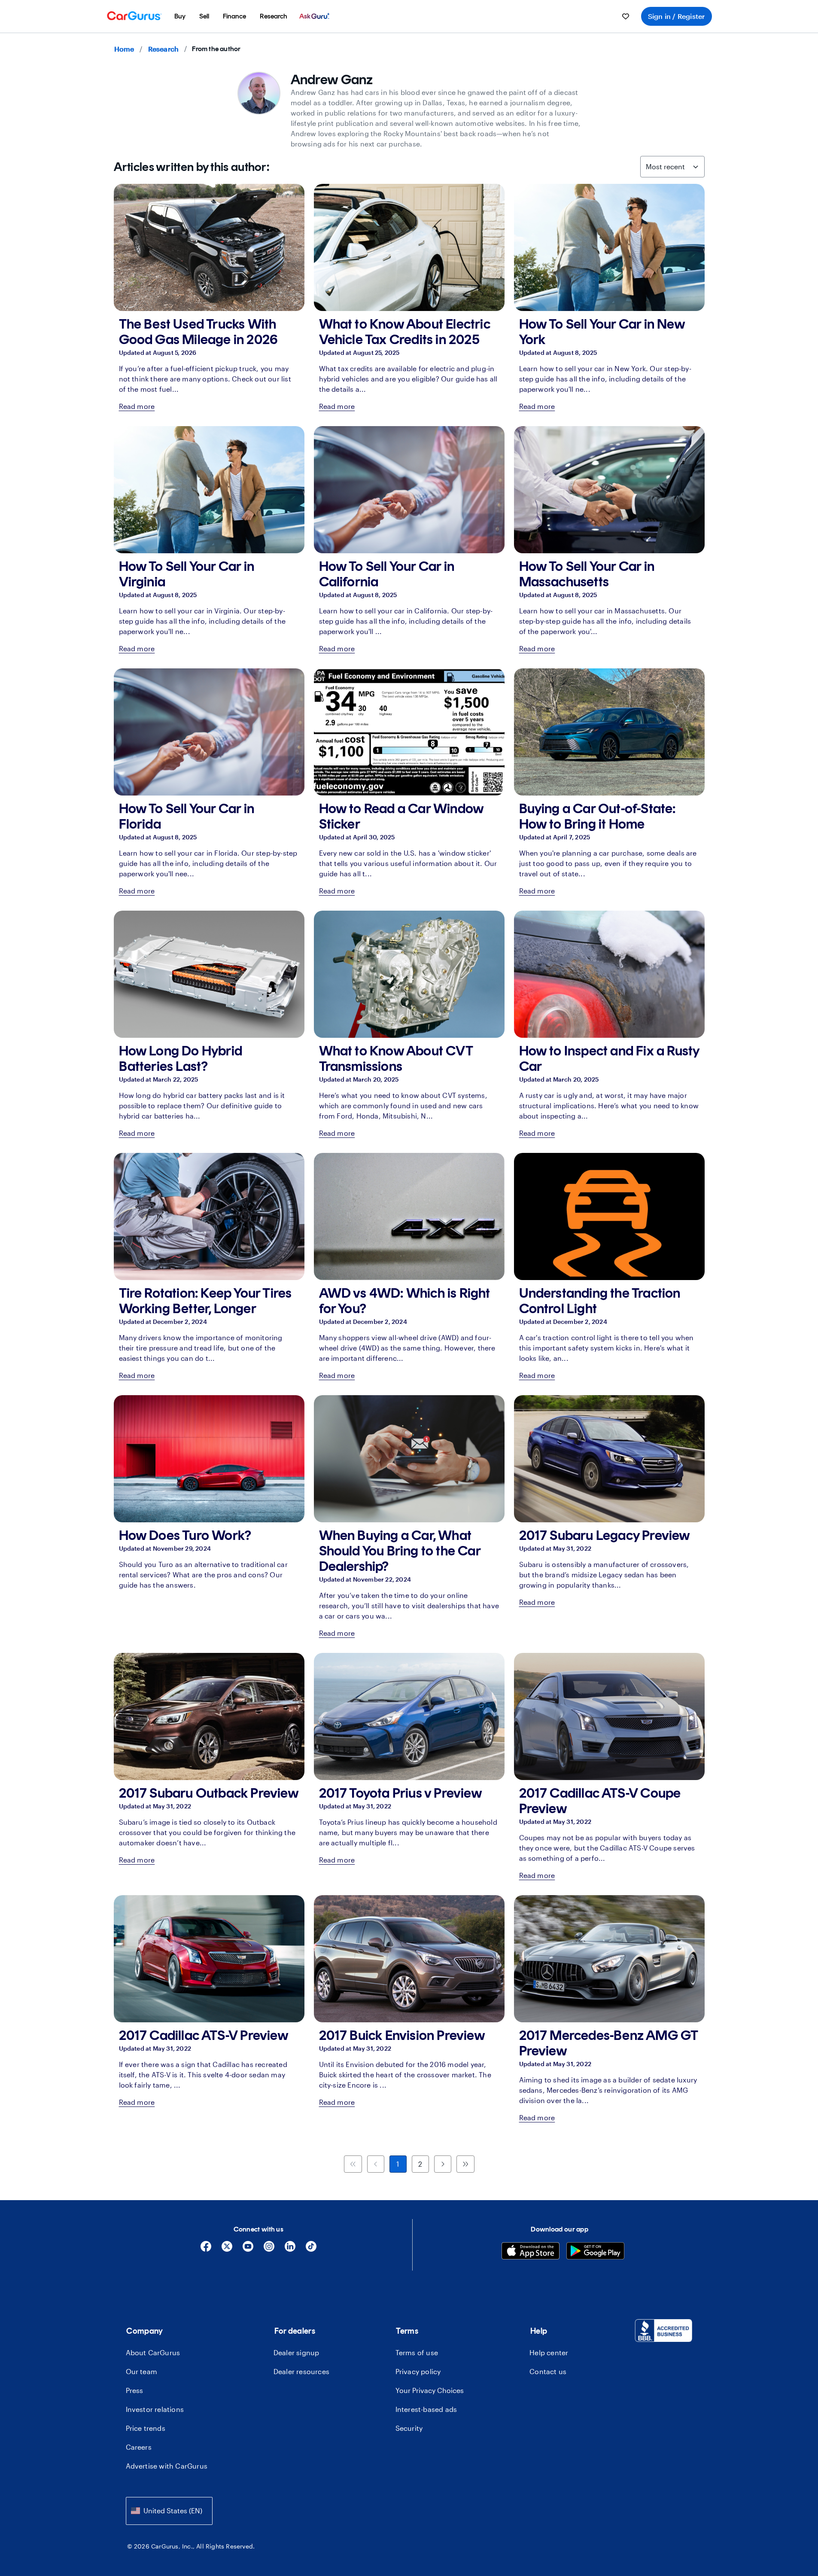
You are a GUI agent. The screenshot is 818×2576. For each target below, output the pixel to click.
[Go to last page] (465, 2164)
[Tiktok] (311, 2249)
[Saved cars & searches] (626, 16)
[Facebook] (206, 2249)
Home (124, 49)
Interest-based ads (426, 2409)
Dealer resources (301, 2371)
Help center (549, 2352)
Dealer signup (296, 2352)
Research (164, 49)
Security (409, 2428)
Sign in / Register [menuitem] (677, 16)
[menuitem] (180, 16)
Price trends (146, 2428)
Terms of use (417, 2352)
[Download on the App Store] (531, 2252)
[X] (227, 2249)
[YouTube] (248, 2249)
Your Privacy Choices (430, 2390)
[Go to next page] (443, 2164)
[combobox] (169, 2511)
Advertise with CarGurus (167, 2466)
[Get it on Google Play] (595, 2252)
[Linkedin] (290, 2249)
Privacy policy (418, 2371)
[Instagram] (269, 2249)
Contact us (548, 2371)
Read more (137, 406)
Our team (142, 2371)
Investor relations (155, 2409)
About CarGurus (153, 2352)
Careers (139, 2447)
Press (135, 2390)
